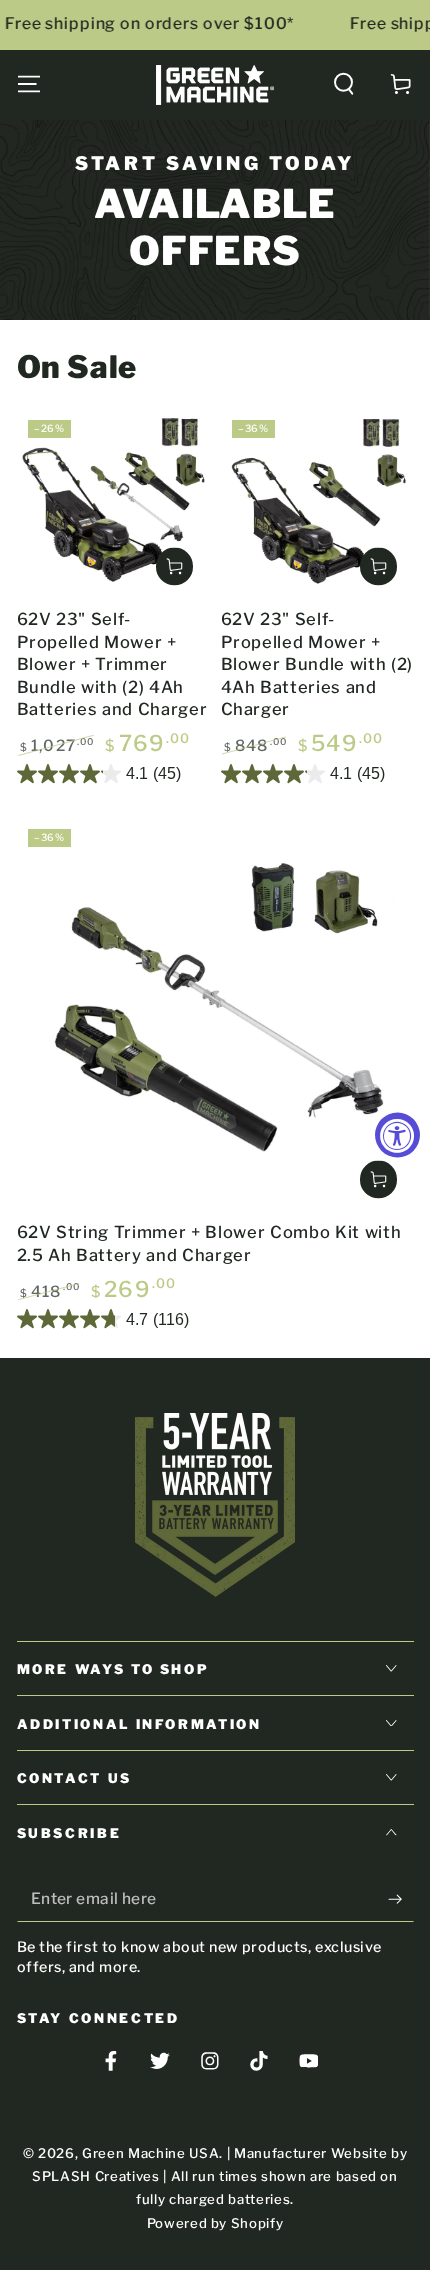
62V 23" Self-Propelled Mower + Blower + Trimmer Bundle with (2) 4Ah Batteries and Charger (112, 664)
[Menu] (28, 84)
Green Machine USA (150, 2153)
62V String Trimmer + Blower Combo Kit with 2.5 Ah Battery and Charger (209, 1243)
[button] (344, 84)
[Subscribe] (400, 1899)
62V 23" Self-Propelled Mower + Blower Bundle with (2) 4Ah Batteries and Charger (317, 664)
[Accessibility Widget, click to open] (397, 1135)
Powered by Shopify (215, 2223)
